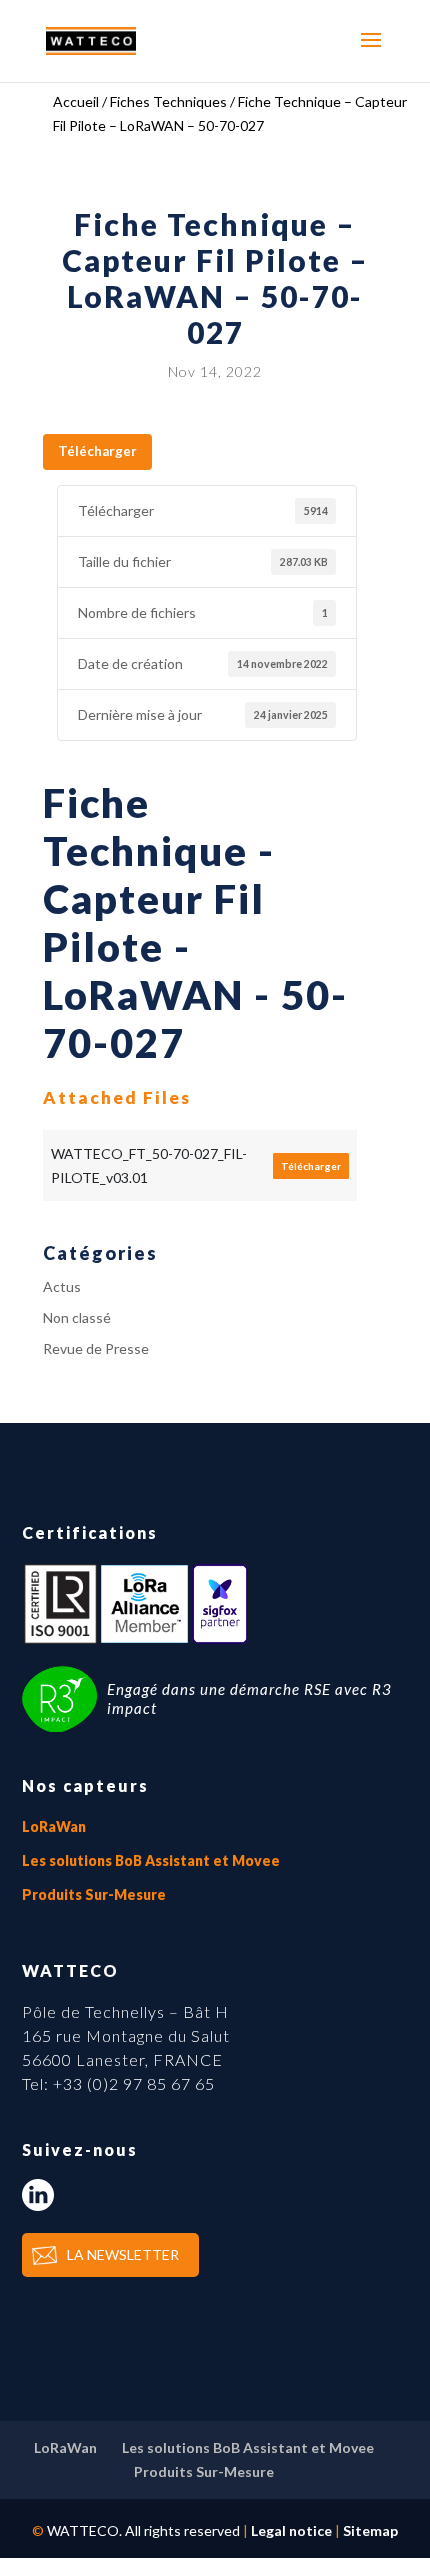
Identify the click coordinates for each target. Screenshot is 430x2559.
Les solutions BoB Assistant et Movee (151, 1860)
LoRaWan (54, 1826)
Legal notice (291, 2530)
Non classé (77, 1317)
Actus (62, 1286)
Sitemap (370, 2530)
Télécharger (97, 451)
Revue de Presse (96, 1348)
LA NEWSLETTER (123, 2254)
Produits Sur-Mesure (94, 1894)
